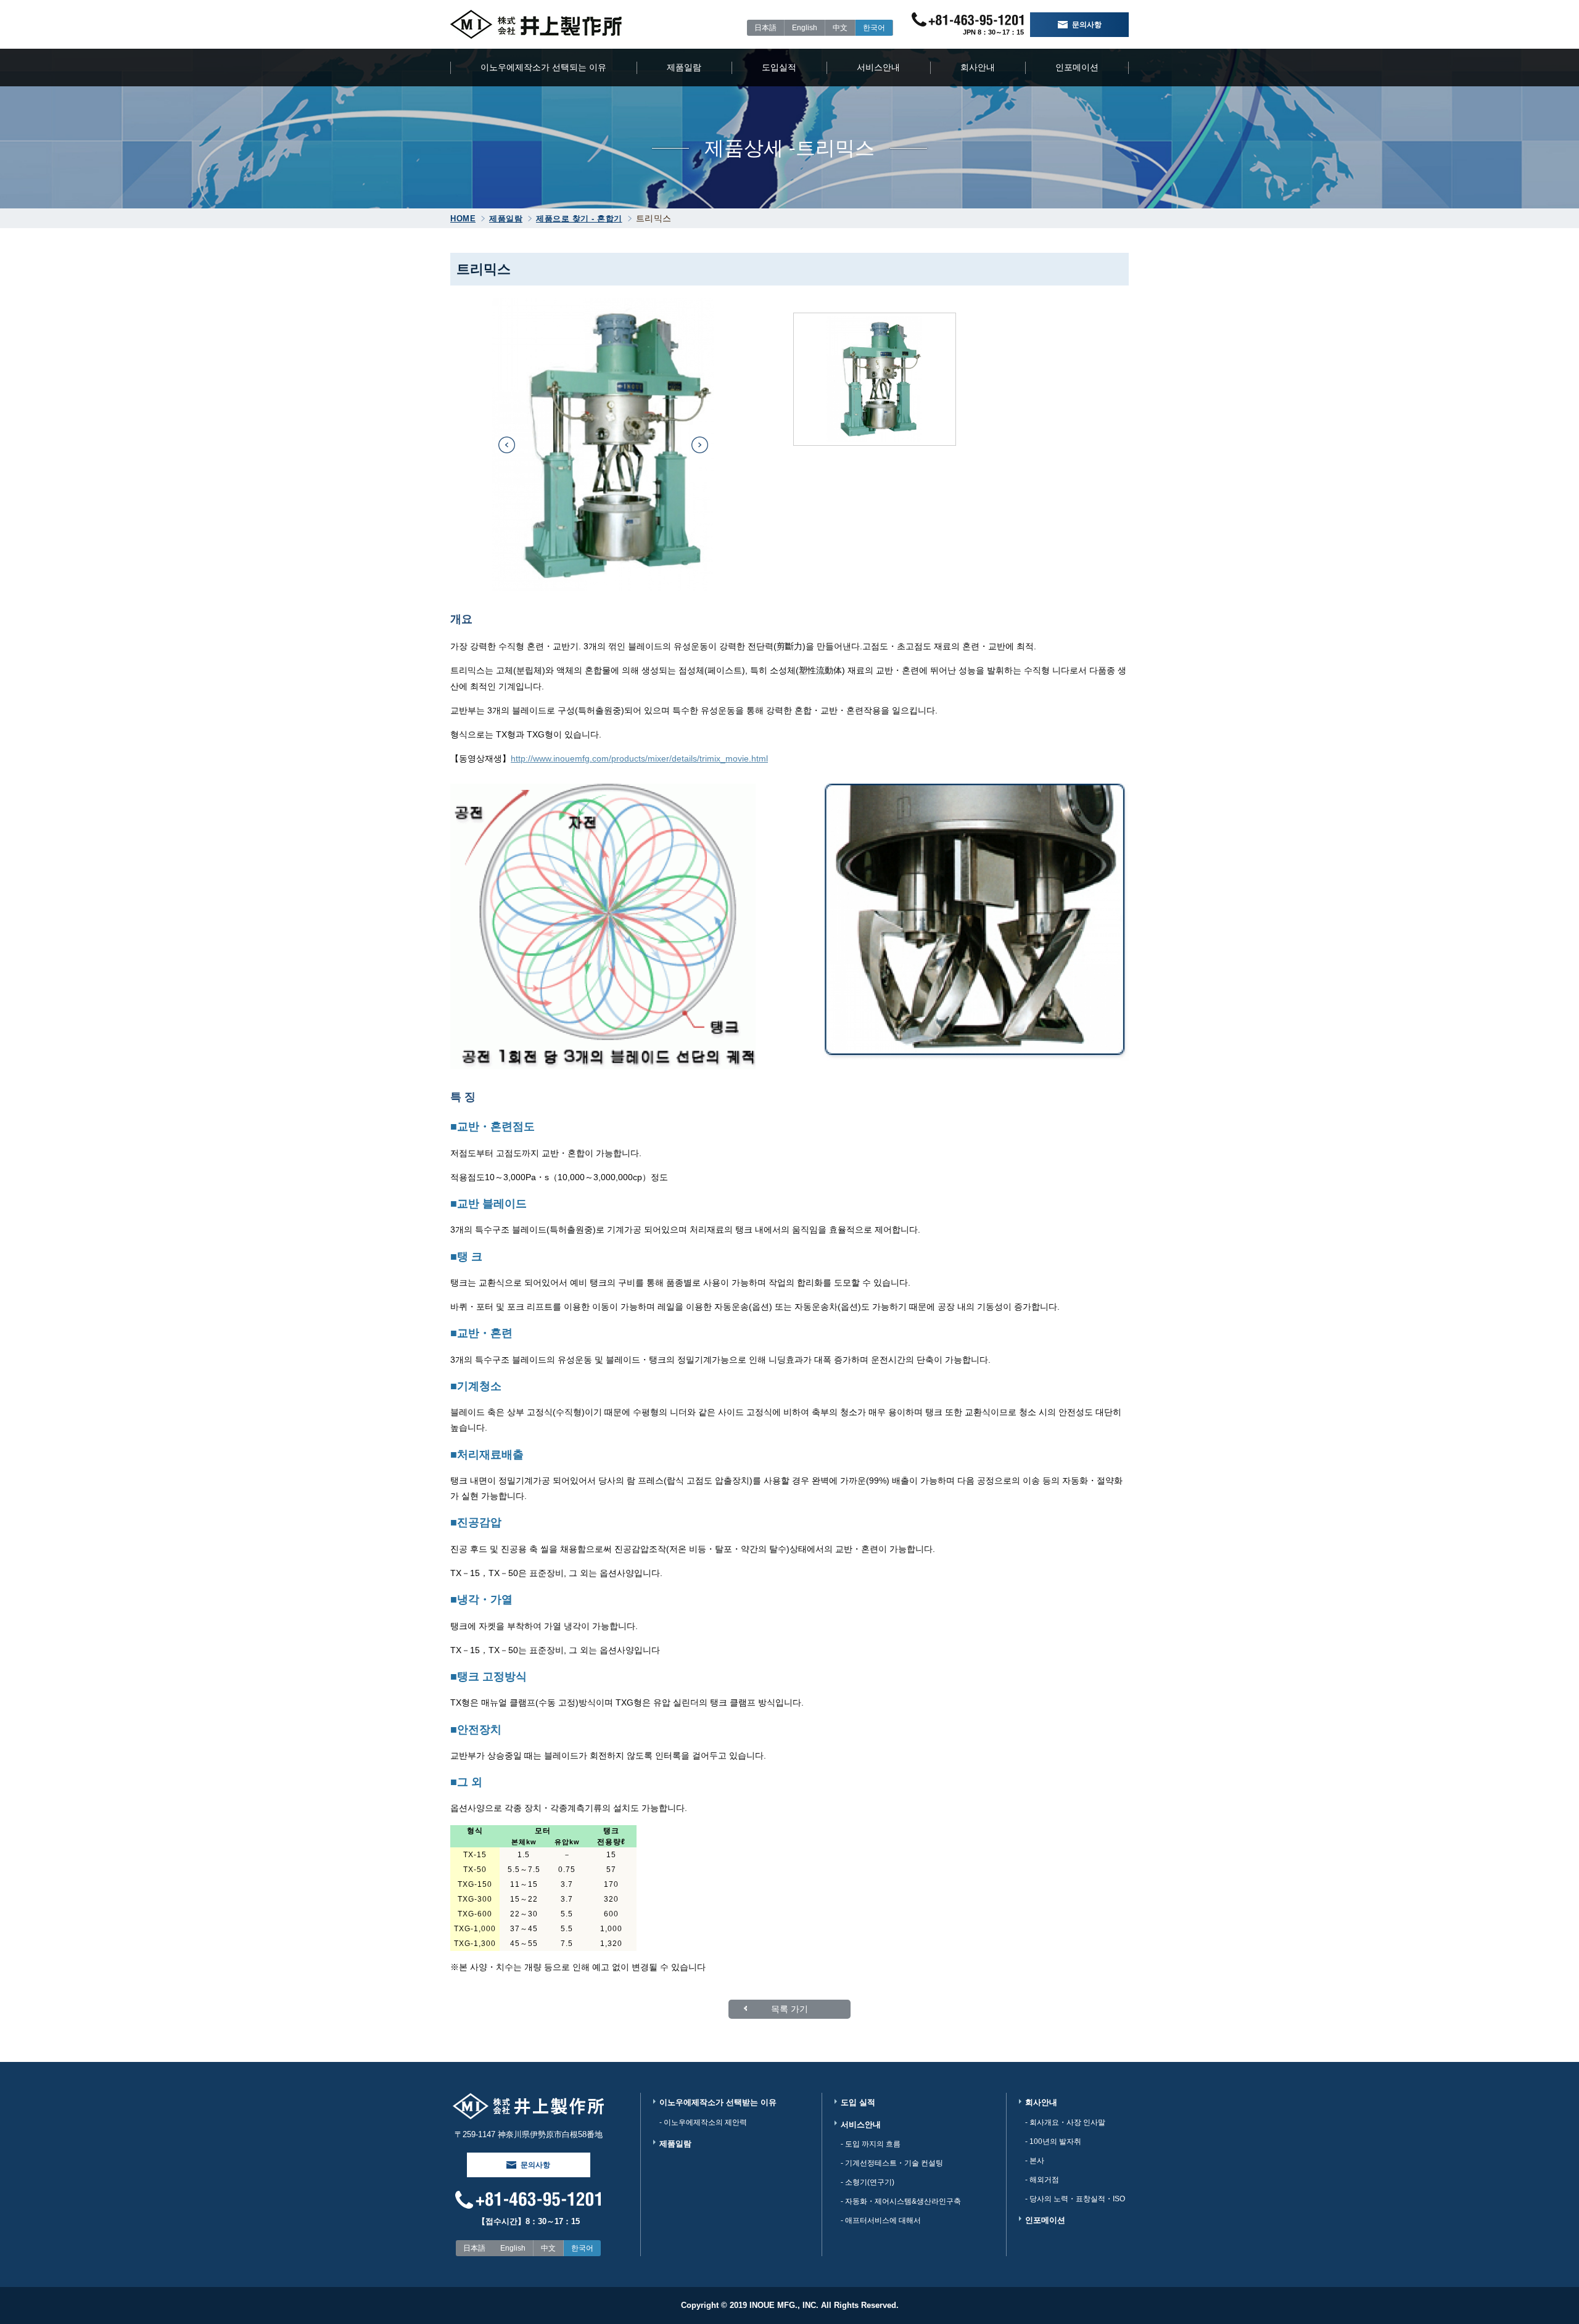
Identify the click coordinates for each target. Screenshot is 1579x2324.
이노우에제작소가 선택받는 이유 (718, 2102)
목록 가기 (789, 2009)
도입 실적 (858, 2102)
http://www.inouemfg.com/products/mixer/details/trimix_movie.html (639, 758)
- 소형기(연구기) (868, 2182)
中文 (840, 28)
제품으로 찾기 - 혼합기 (579, 219)
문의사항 (1087, 25)
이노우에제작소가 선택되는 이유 (543, 67)
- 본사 (1035, 2161)
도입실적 (779, 67)
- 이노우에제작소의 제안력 (703, 2122)
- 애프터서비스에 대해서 (881, 2220)
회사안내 (978, 67)
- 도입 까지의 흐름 (871, 2144)
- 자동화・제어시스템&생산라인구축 (901, 2201)
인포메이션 (1077, 67)
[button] (507, 445)
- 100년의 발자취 (1053, 2141)
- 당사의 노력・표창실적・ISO (1075, 2199)
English (805, 28)
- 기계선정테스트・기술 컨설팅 (892, 2163)
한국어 (874, 28)
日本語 (765, 28)
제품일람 (684, 67)
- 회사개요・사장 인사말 (1065, 2122)
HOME (463, 219)
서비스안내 (878, 67)
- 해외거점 (1042, 2180)
